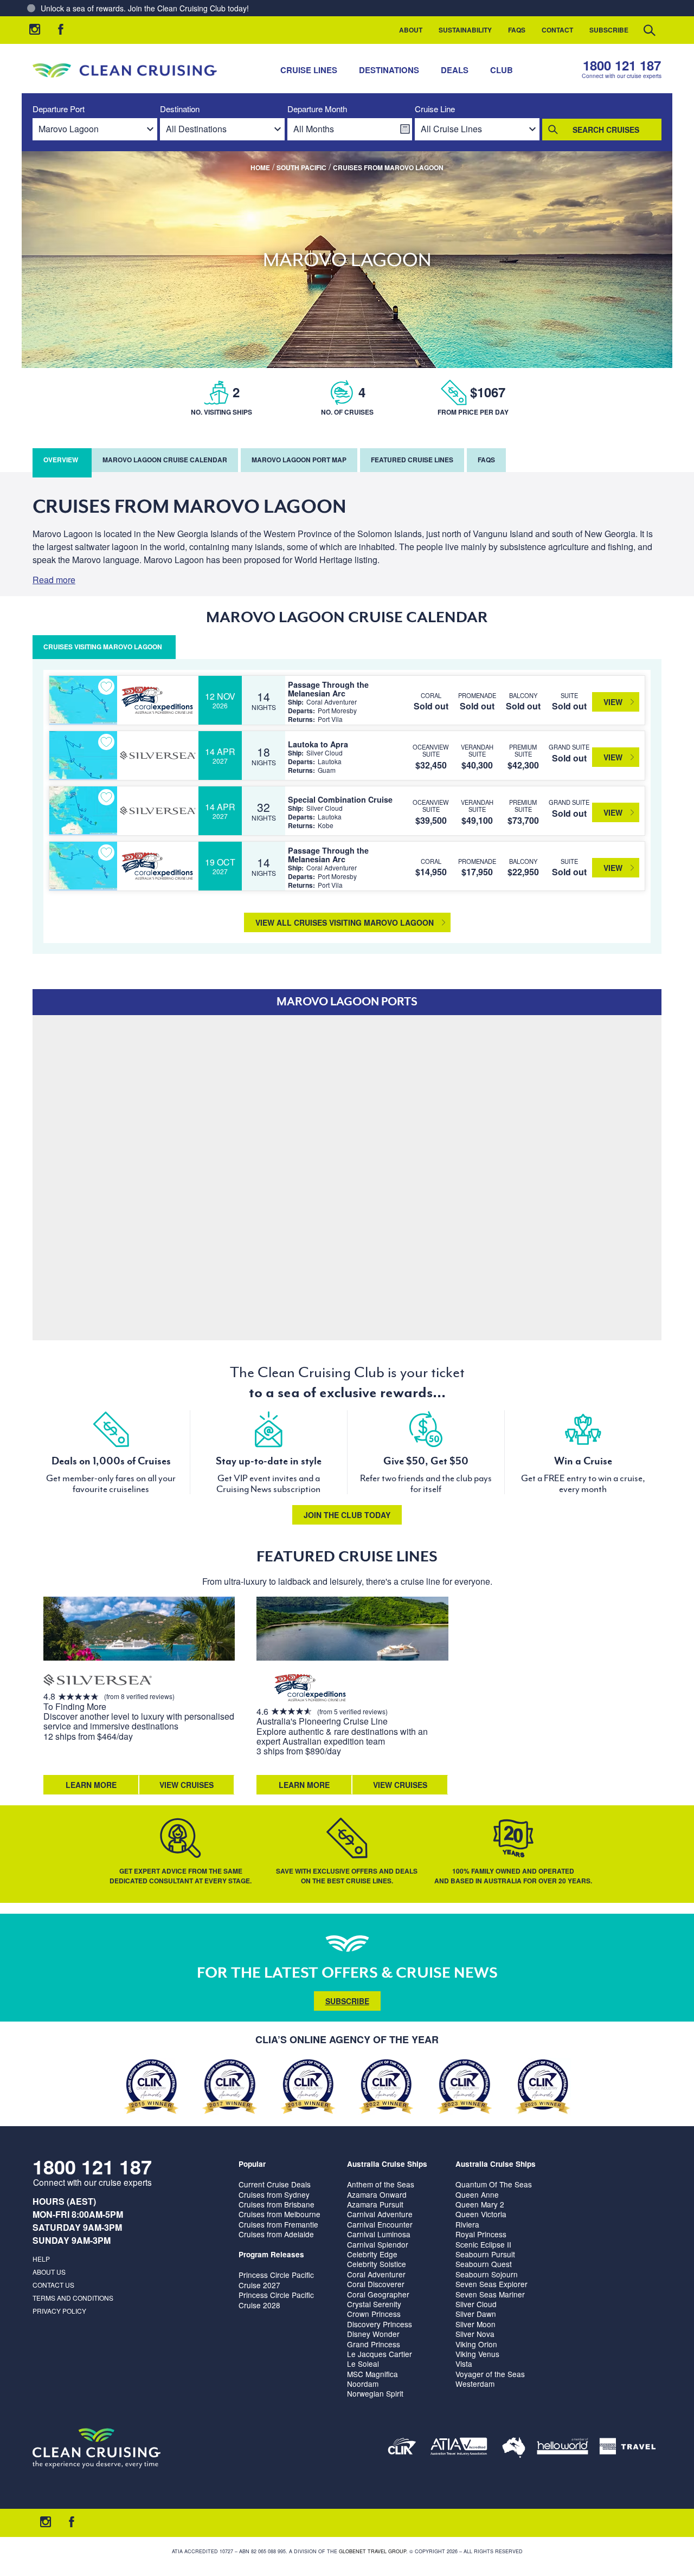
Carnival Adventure (380, 2214)
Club (502, 70)
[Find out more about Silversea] (98, 1681)
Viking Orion (476, 2344)
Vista (464, 2364)
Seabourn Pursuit (485, 2254)
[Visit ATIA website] (459, 2448)
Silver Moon (475, 2324)
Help (41, 2259)
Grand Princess (374, 2344)
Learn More (91, 1785)
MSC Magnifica (372, 2374)
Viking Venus (477, 2354)
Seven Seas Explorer (491, 2284)
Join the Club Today (347, 1515)
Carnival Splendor (378, 2244)
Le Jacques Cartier (380, 2354)
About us (49, 2272)
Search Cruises (606, 130)
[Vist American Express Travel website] (628, 2448)
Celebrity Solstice (377, 2264)
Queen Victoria (481, 2214)
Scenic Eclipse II (483, 2244)
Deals (455, 70)
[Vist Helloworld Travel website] (563, 2448)
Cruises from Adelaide (276, 2234)
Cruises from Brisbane (277, 2204)
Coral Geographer (378, 2294)
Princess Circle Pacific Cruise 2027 (276, 2280)
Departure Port (59, 109)
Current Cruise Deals (275, 2184)
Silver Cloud (476, 2304)
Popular (252, 2164)
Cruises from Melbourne (279, 2214)
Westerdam (475, 2384)
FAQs (517, 30)
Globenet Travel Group (372, 2551)
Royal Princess (481, 2234)
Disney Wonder (373, 2334)
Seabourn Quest (484, 2264)
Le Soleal (363, 2364)
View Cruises (187, 1785)
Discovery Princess (380, 2324)
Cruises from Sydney (274, 2194)
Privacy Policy (59, 2311)
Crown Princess (374, 2314)
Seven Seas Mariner (490, 2294)
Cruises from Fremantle (278, 2224)
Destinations (389, 70)
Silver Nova (475, 2334)
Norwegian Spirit (375, 2393)
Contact (557, 30)
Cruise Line (435, 109)
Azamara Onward (377, 2194)
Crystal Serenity (374, 2304)
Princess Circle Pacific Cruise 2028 (276, 2300)
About (411, 30)
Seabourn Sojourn (487, 2274)
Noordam (363, 2384)
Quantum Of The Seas (494, 2184)
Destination (180, 109)
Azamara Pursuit (375, 2204)
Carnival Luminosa (379, 2234)
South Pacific (301, 167)
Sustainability (465, 30)
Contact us (53, 2285)
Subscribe (609, 30)
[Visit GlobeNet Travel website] (514, 2448)
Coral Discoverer (376, 2284)
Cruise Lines (309, 70)
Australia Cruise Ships (387, 2164)
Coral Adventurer (376, 2274)
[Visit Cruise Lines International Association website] (402, 2448)
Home (260, 167)
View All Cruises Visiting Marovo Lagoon (345, 922)
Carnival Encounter (380, 2224)
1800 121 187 (622, 65)
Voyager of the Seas (490, 2374)
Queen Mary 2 (480, 2204)
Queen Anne (477, 2194)
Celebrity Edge (372, 2254)
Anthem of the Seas (381, 2184)
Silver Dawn (476, 2314)
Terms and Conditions (73, 2298)
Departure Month (317, 109)
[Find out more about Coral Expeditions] (311, 1689)
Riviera (467, 2224)
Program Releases (271, 2254)
